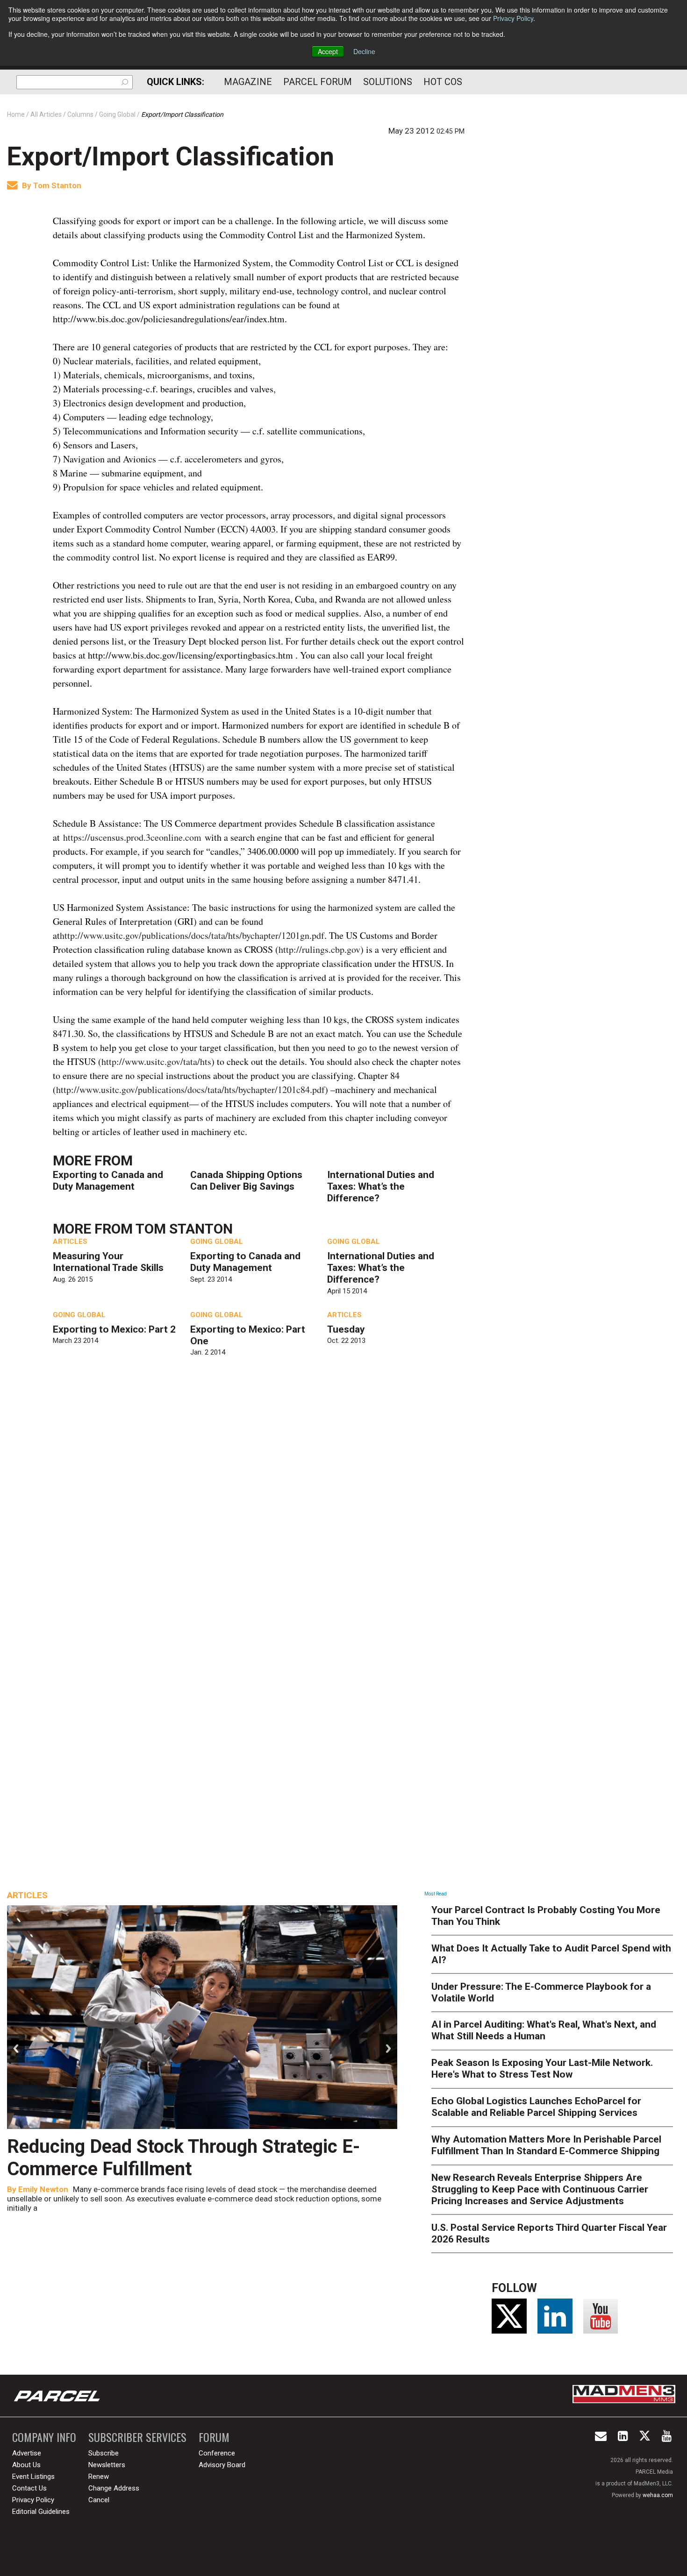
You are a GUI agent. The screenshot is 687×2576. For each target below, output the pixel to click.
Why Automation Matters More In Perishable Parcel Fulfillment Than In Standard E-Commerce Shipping (546, 2145)
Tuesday (346, 1329)
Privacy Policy (513, 18)
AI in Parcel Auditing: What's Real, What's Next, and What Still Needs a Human (544, 2030)
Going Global (217, 1242)
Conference (217, 2453)
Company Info (44, 2437)
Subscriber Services (137, 2437)
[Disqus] (259, 1503)
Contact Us (29, 2488)
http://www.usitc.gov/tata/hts (156, 1061)
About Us (26, 2465)
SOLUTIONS (388, 82)
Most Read (436, 1894)
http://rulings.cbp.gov (319, 949)
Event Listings (33, 2477)
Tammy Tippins (191, 2189)
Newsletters (107, 2465)
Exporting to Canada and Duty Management (108, 1181)
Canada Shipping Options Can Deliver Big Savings (246, 1181)
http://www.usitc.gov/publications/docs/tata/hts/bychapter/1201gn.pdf (192, 935)
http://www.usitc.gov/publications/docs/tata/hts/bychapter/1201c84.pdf (190, 1089)
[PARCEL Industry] (58, 2396)
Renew (99, 2477)
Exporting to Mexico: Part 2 (114, 1329)
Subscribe (104, 2453)
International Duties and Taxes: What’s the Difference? (381, 1186)
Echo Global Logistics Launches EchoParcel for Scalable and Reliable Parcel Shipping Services (536, 2107)
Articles (70, 1242)
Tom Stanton (57, 185)
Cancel (99, 2500)
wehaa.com (658, 2495)
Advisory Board (222, 2465)
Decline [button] (364, 51)
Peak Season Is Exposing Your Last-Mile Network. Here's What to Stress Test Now (542, 2069)
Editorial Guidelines (41, 2512)
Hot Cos (443, 82)
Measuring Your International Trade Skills (108, 1262)
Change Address (114, 2488)
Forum (214, 2437)
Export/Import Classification (171, 156)
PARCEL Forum (318, 82)
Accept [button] (328, 51)
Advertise (27, 2453)
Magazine (248, 82)
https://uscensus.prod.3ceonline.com (132, 837)
